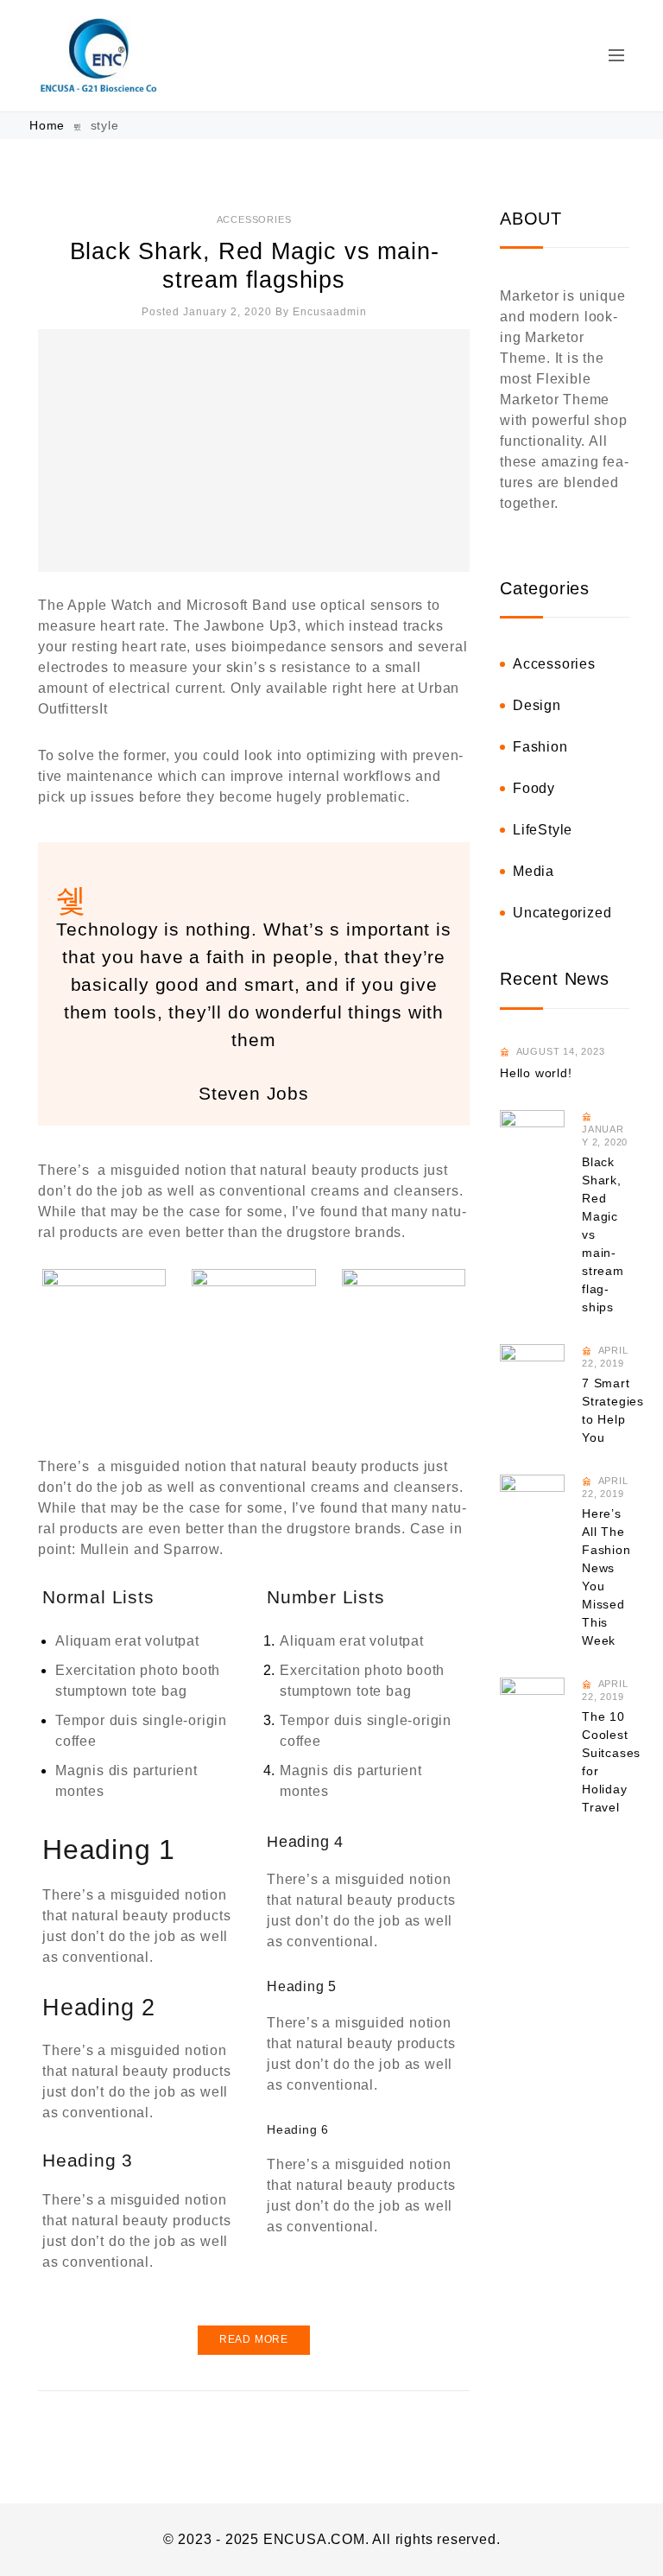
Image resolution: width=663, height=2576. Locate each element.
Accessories (254, 219)
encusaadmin (330, 312)
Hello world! (536, 1073)
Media (534, 871)
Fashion (540, 747)
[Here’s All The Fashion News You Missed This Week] (532, 1507)
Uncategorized (562, 913)
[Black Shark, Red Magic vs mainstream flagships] (254, 450)
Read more (254, 2339)
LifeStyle (543, 830)
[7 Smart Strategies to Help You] (532, 1377)
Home (49, 125)
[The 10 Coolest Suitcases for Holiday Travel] (532, 1710)
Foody (534, 788)
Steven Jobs (254, 1094)
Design (537, 705)
